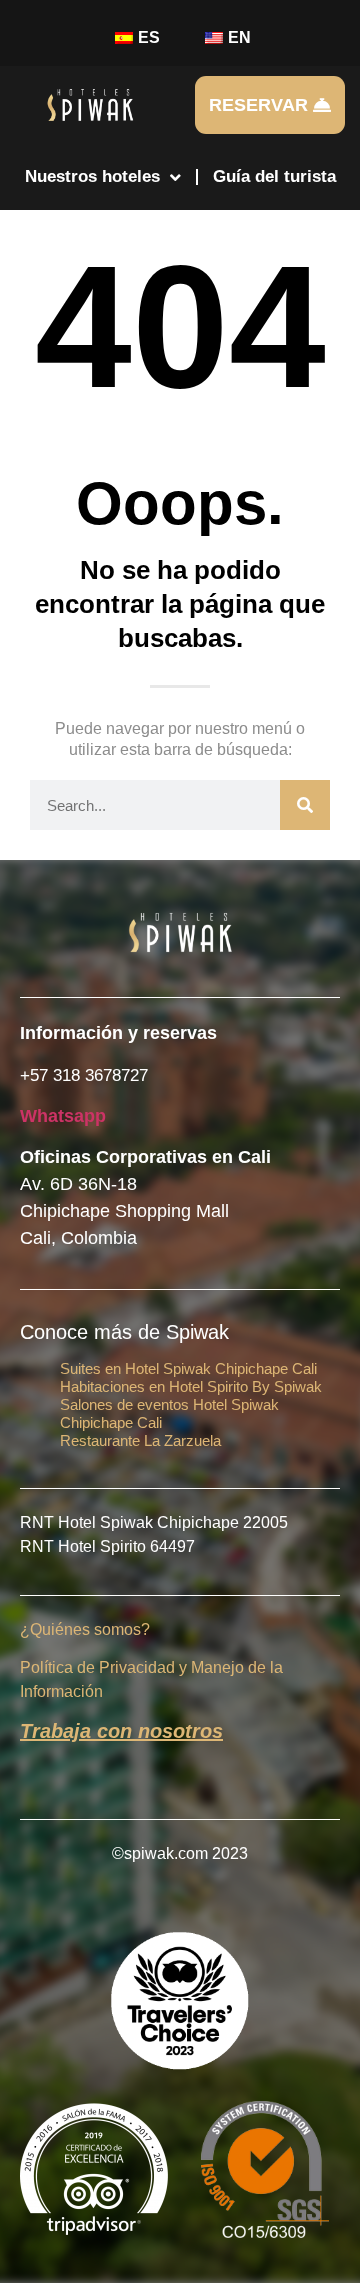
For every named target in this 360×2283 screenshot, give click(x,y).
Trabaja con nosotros (121, 1731)
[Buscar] (305, 805)
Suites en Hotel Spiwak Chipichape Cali (188, 1368)
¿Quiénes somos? (85, 1629)
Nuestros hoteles (92, 176)
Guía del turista (274, 176)
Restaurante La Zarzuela (140, 1440)
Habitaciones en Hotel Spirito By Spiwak (191, 1386)
